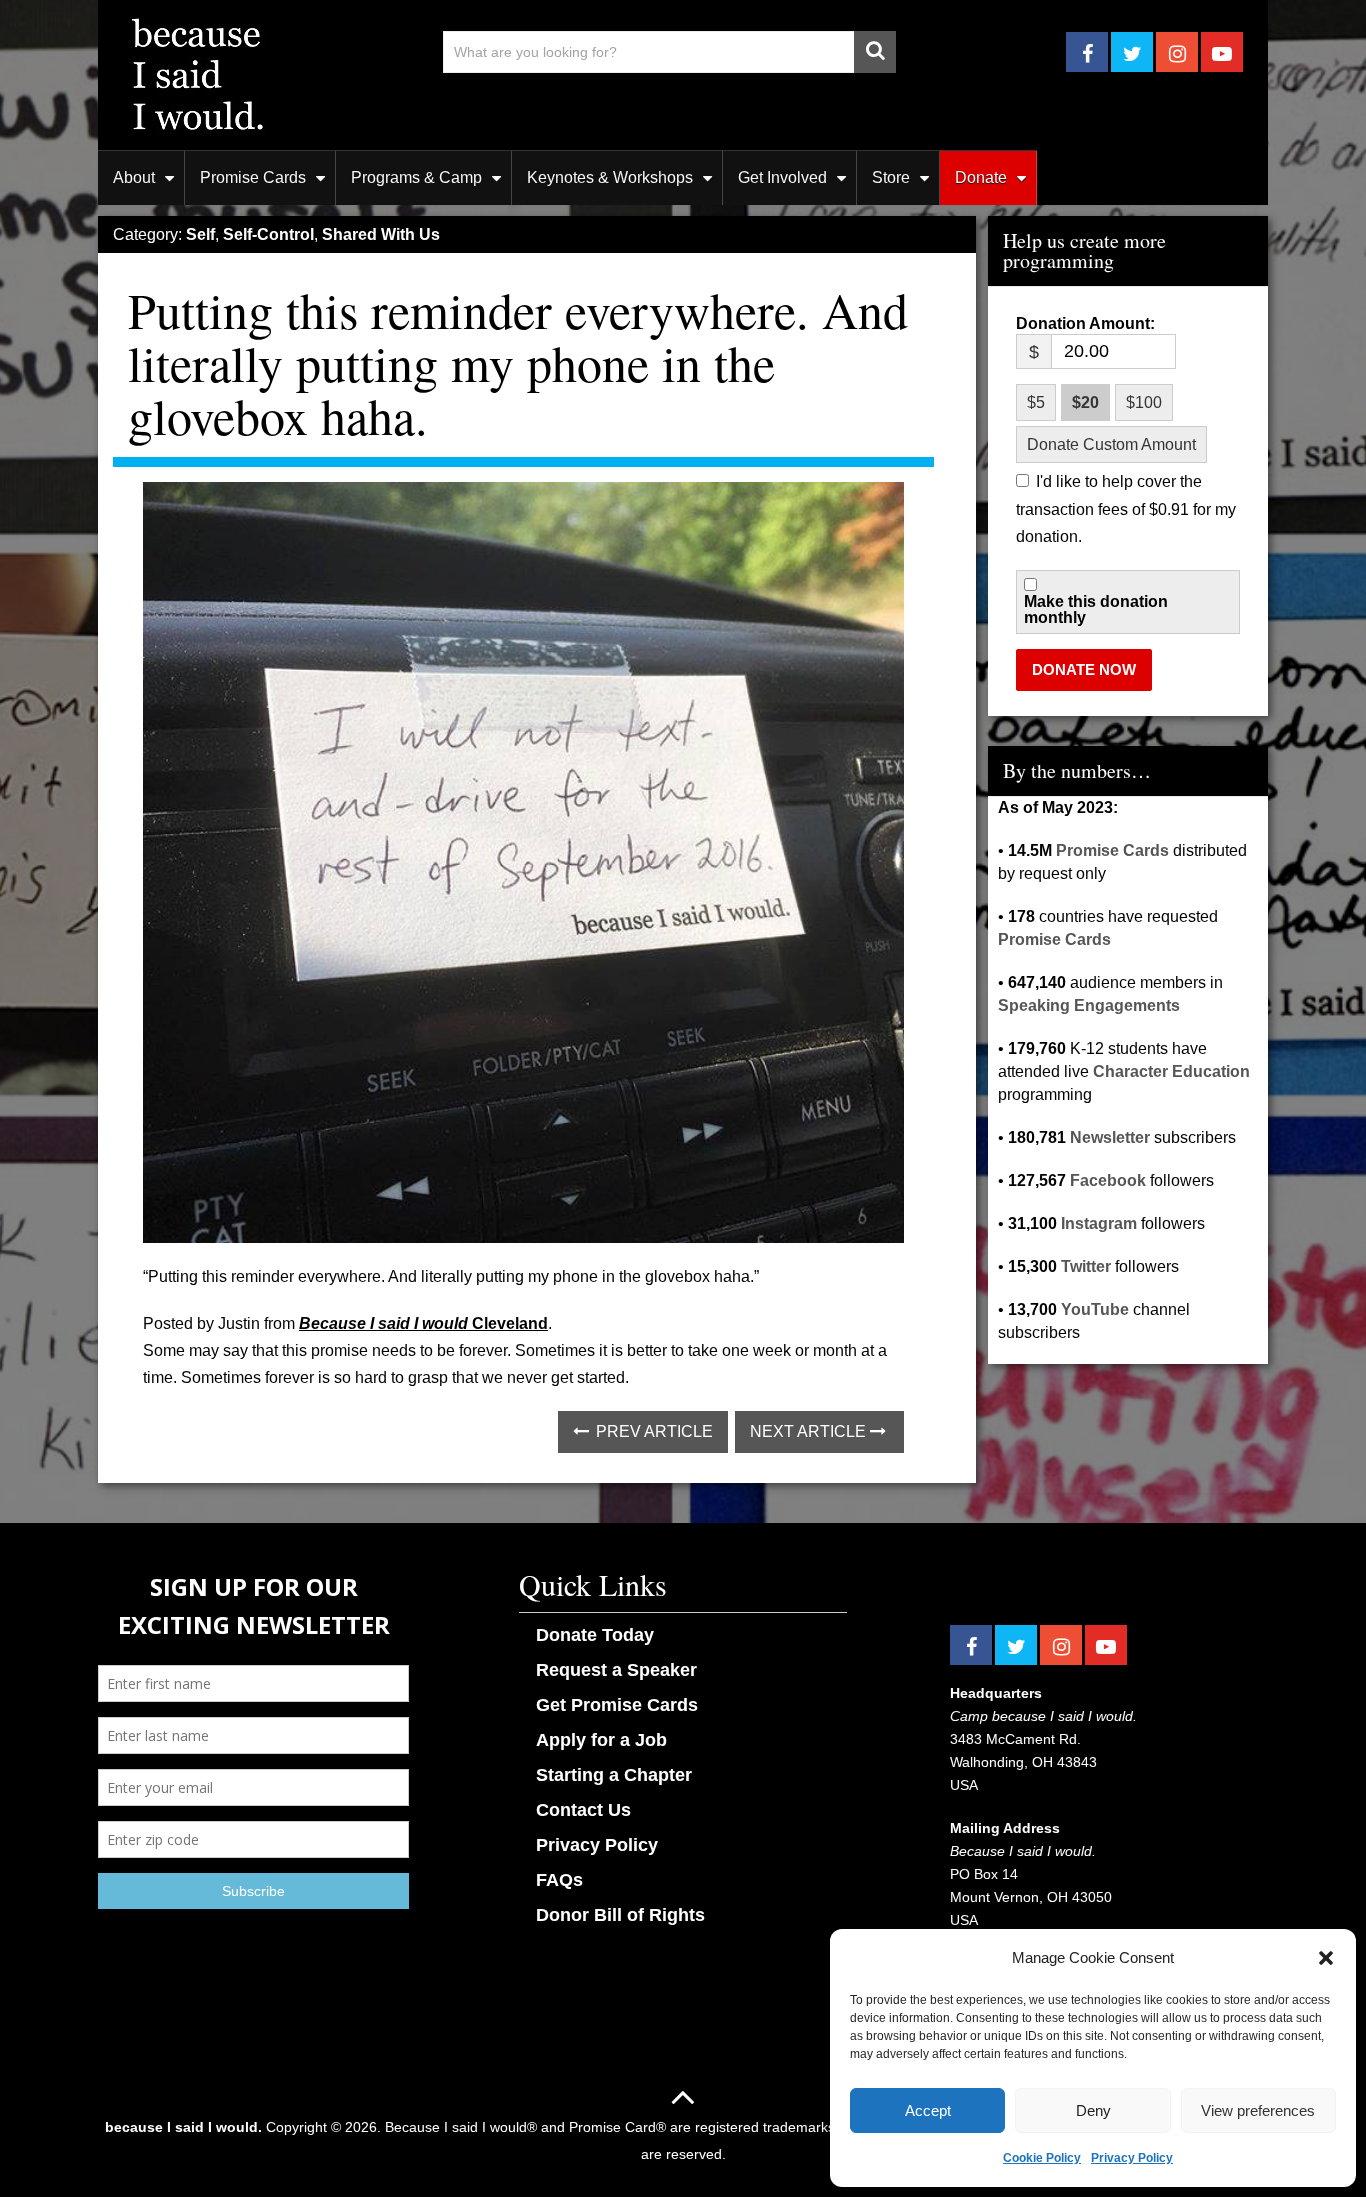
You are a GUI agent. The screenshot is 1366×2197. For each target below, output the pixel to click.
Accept (928, 2110)
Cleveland (508, 1323)
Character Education (1171, 1071)
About (134, 177)
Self (200, 234)
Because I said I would (383, 1323)
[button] (1326, 1958)
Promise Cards (253, 177)
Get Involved (782, 177)
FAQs (559, 1880)
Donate (981, 177)
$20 (1085, 402)
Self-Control (268, 234)
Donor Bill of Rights (620, 1915)
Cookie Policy (1042, 2158)
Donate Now (1084, 669)
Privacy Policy (1132, 2158)
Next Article (810, 1431)
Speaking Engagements (1089, 1005)
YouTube (1095, 1309)
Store (891, 177)
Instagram (1099, 1223)
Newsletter (1110, 1137)
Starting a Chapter (614, 1775)
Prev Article (652, 1431)
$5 (1036, 402)
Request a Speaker (616, 1670)
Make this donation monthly (1096, 610)
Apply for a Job (601, 1740)
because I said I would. (183, 2127)
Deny (1093, 2110)
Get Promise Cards (617, 1705)
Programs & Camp (416, 177)
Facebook (1108, 1180)
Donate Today (595, 1635)
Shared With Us (381, 234)
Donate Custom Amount (1111, 444)
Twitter (1086, 1266)
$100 (1144, 402)
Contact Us (583, 1810)
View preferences (1258, 2110)
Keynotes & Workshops (610, 177)
